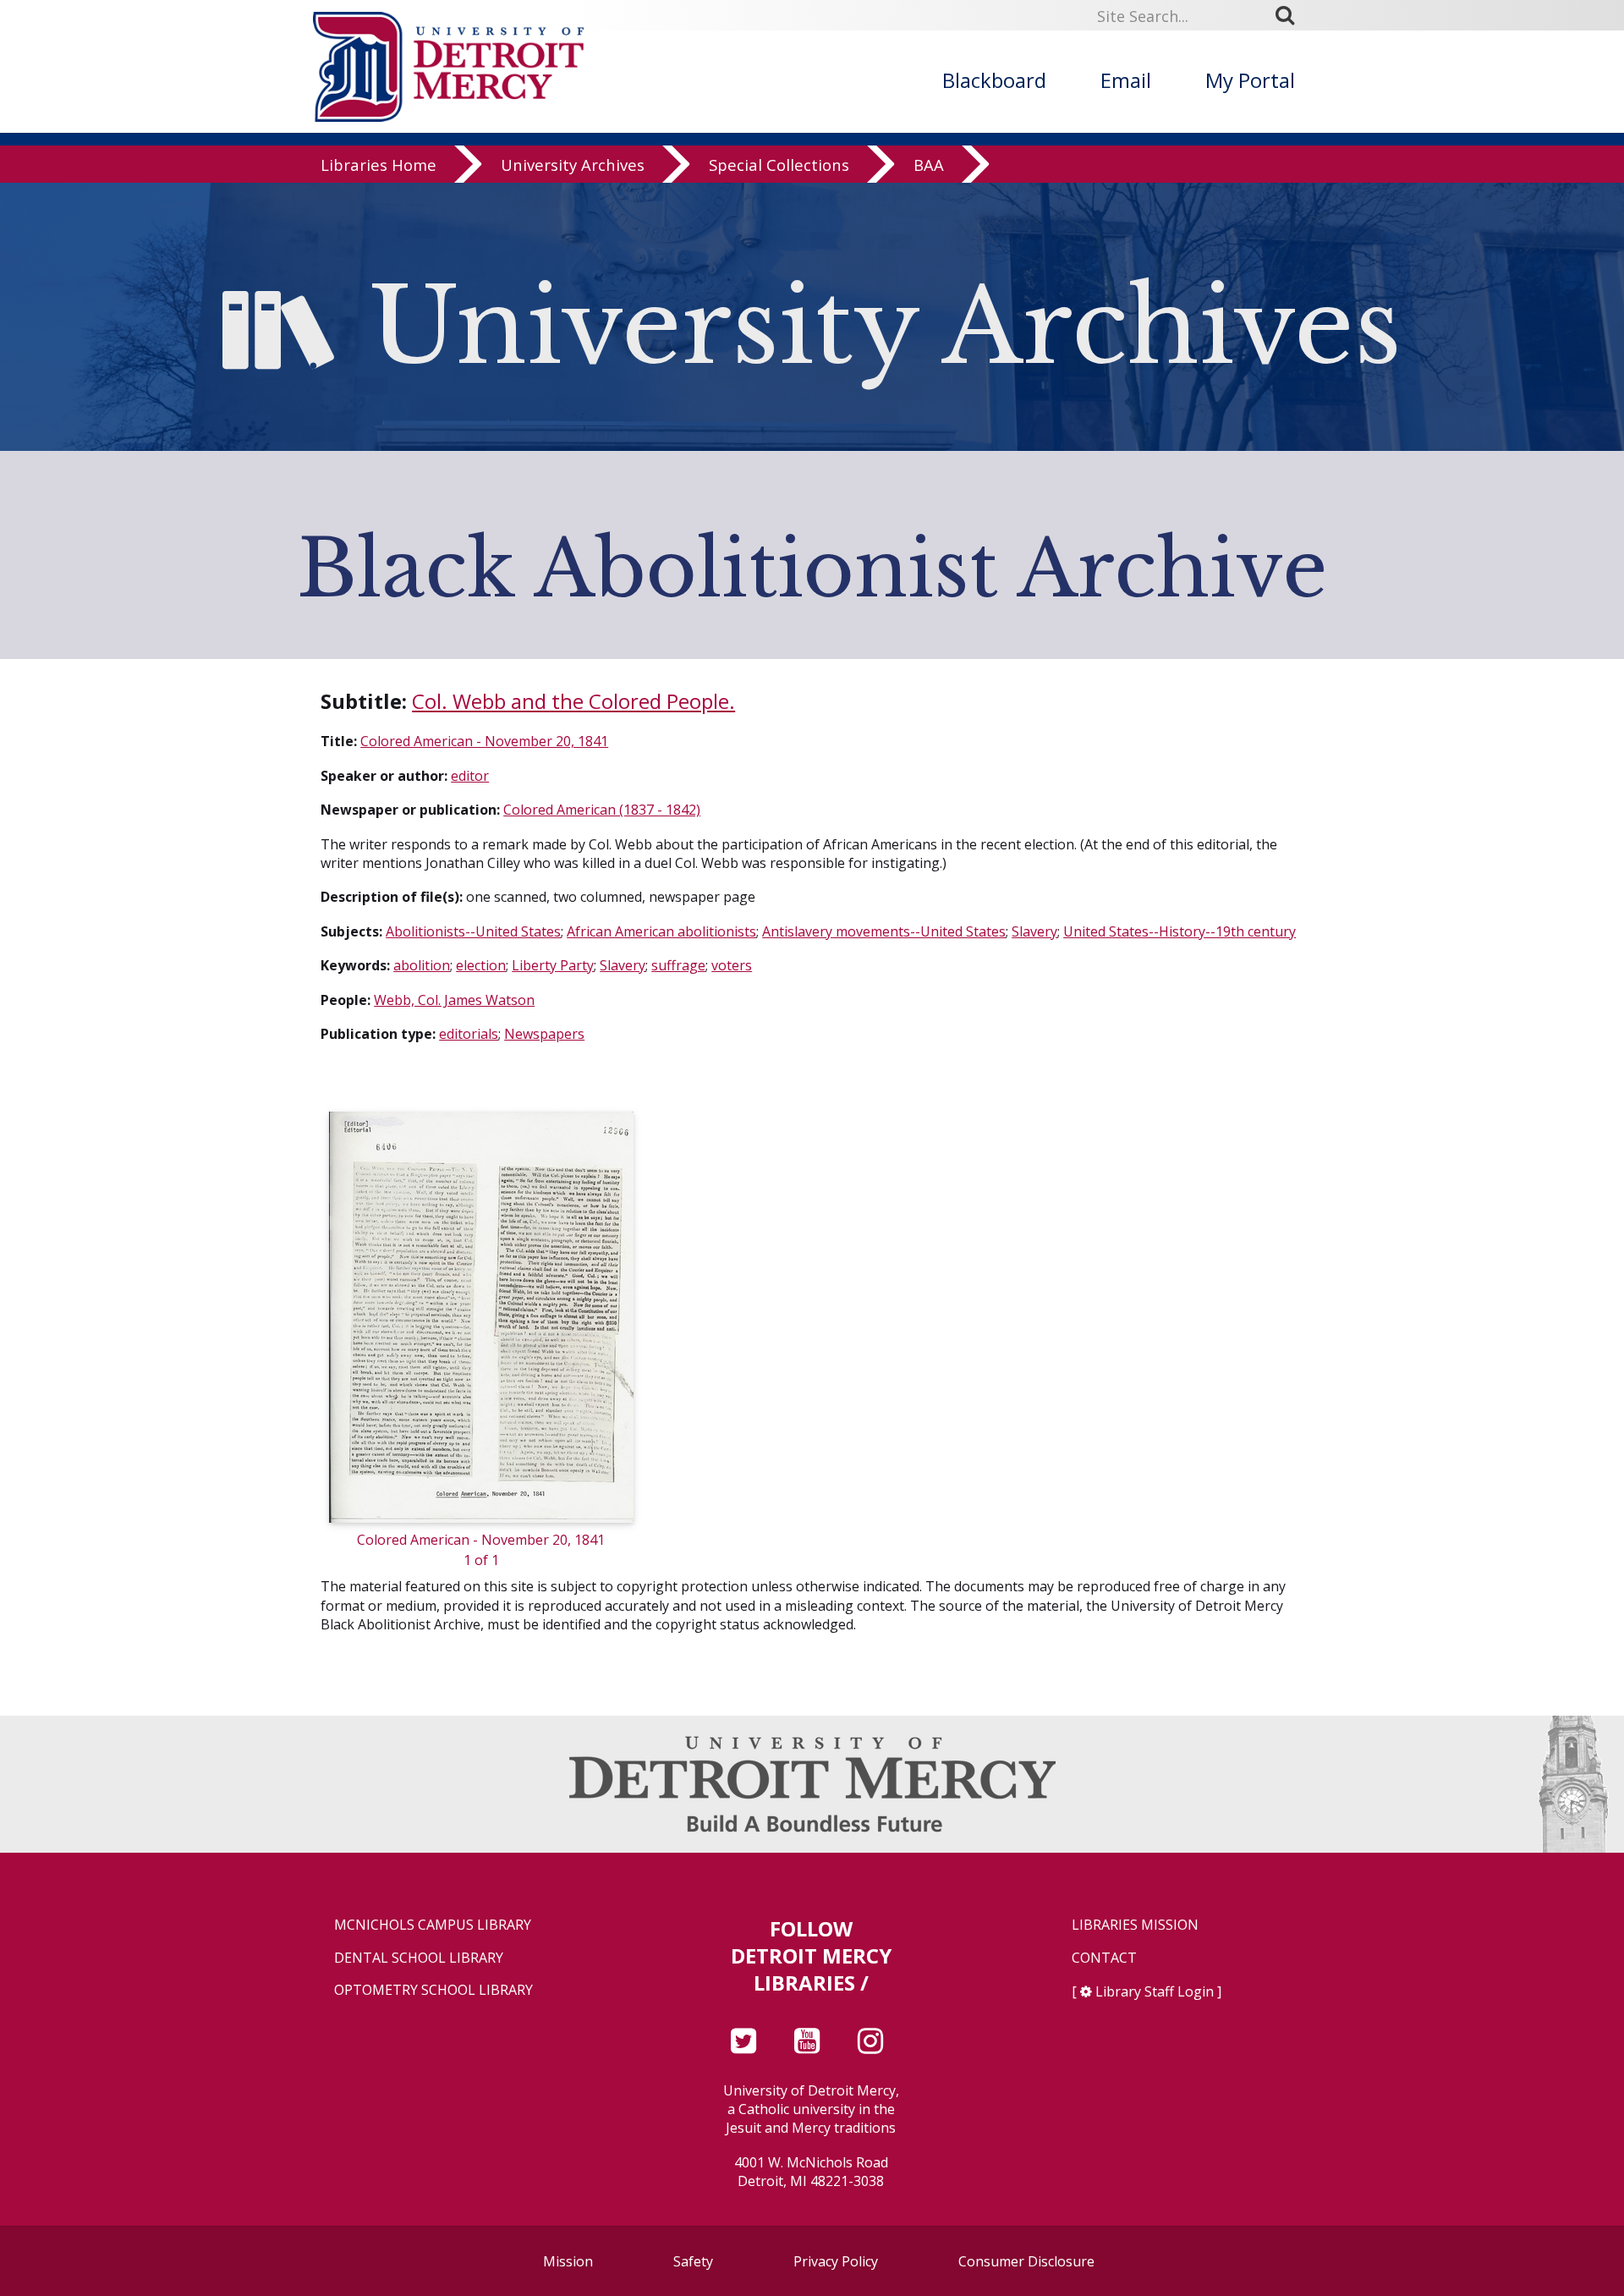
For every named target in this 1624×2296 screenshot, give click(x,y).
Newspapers (544, 1034)
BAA (929, 165)
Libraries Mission (1135, 1925)
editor (470, 776)
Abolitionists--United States (473, 931)
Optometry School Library (433, 1990)
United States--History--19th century (1180, 931)
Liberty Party (553, 965)
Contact (1104, 1958)
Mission (568, 2261)
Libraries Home (379, 165)
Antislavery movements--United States (884, 931)
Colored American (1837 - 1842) (602, 810)
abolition (422, 965)
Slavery (1034, 931)
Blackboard (994, 80)
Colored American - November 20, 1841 (484, 741)
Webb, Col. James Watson (454, 1000)
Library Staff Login (1155, 1991)
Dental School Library (419, 1958)
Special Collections (779, 165)
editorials (469, 1034)
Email (1126, 80)
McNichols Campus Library (433, 1925)
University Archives (573, 165)
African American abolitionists (661, 931)
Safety (693, 2261)
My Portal (1250, 80)
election (481, 965)
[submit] (1291, 15)
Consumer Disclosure (1026, 2261)
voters (732, 965)
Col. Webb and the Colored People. (573, 701)
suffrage (678, 965)
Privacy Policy (836, 2261)
